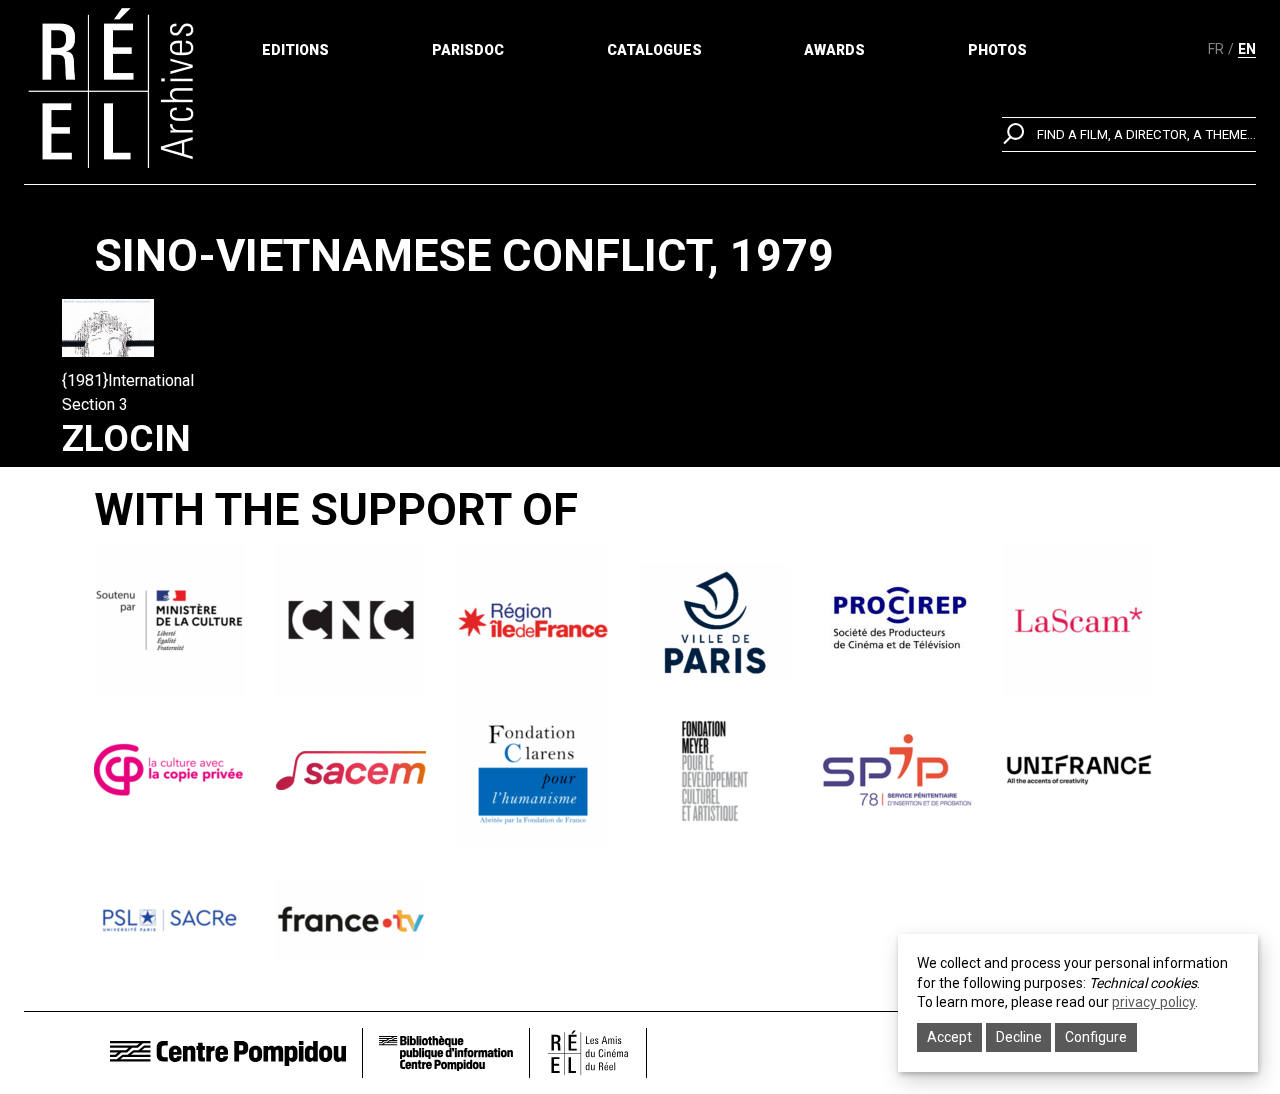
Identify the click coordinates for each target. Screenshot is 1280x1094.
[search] (1129, 134)
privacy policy (1153, 1002)
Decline (1019, 1037)
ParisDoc (468, 50)
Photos (997, 50)
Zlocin (126, 438)
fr (1216, 49)
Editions (295, 50)
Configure (1096, 1037)
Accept (949, 1037)
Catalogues (654, 50)
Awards (834, 50)
